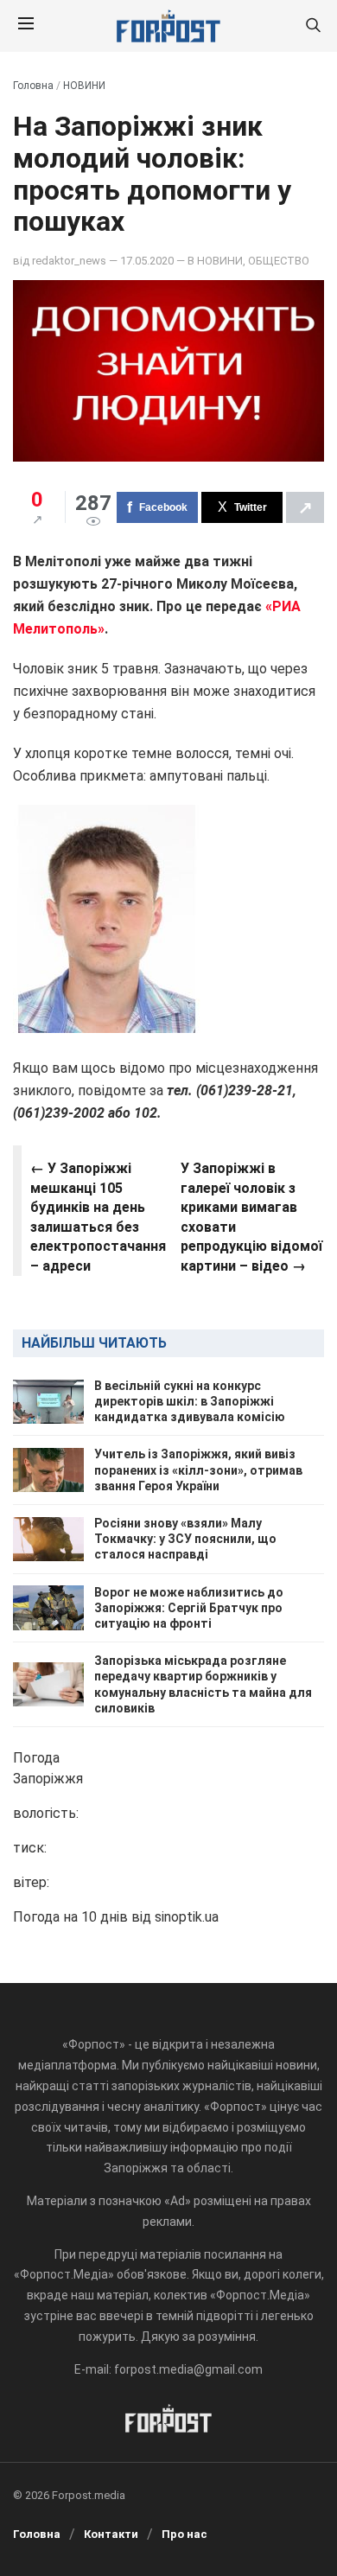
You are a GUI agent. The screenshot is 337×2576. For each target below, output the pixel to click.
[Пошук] (313, 26)
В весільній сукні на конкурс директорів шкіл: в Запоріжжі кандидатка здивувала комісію (190, 1401)
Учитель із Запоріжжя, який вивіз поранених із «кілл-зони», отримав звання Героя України (198, 1470)
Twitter (251, 507)
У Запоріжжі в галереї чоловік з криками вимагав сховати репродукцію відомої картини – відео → (251, 1217)
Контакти (111, 2534)
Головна (33, 86)
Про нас (184, 2534)
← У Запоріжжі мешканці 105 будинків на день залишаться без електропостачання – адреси (98, 1217)
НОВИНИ (84, 86)
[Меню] (26, 26)
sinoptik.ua (187, 1917)
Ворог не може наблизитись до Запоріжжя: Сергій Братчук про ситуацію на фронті (189, 1608)
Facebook (163, 507)
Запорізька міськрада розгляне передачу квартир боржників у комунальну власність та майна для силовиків (203, 1684)
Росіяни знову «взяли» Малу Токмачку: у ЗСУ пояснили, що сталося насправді (185, 1539)
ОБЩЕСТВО (279, 261)
